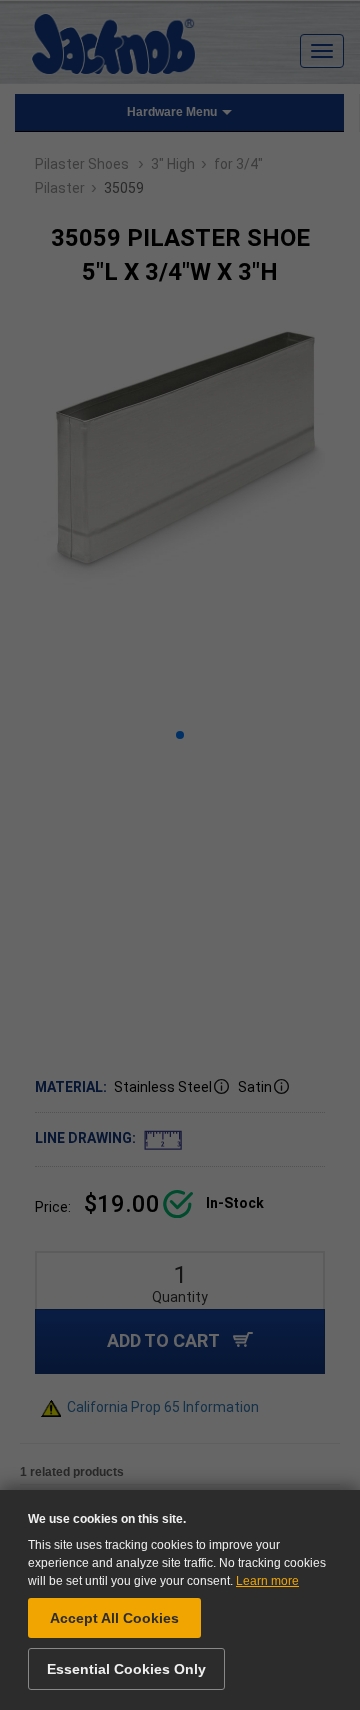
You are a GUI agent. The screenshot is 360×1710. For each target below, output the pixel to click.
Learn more (267, 1581)
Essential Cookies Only (126, 1669)
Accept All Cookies (114, 1618)
